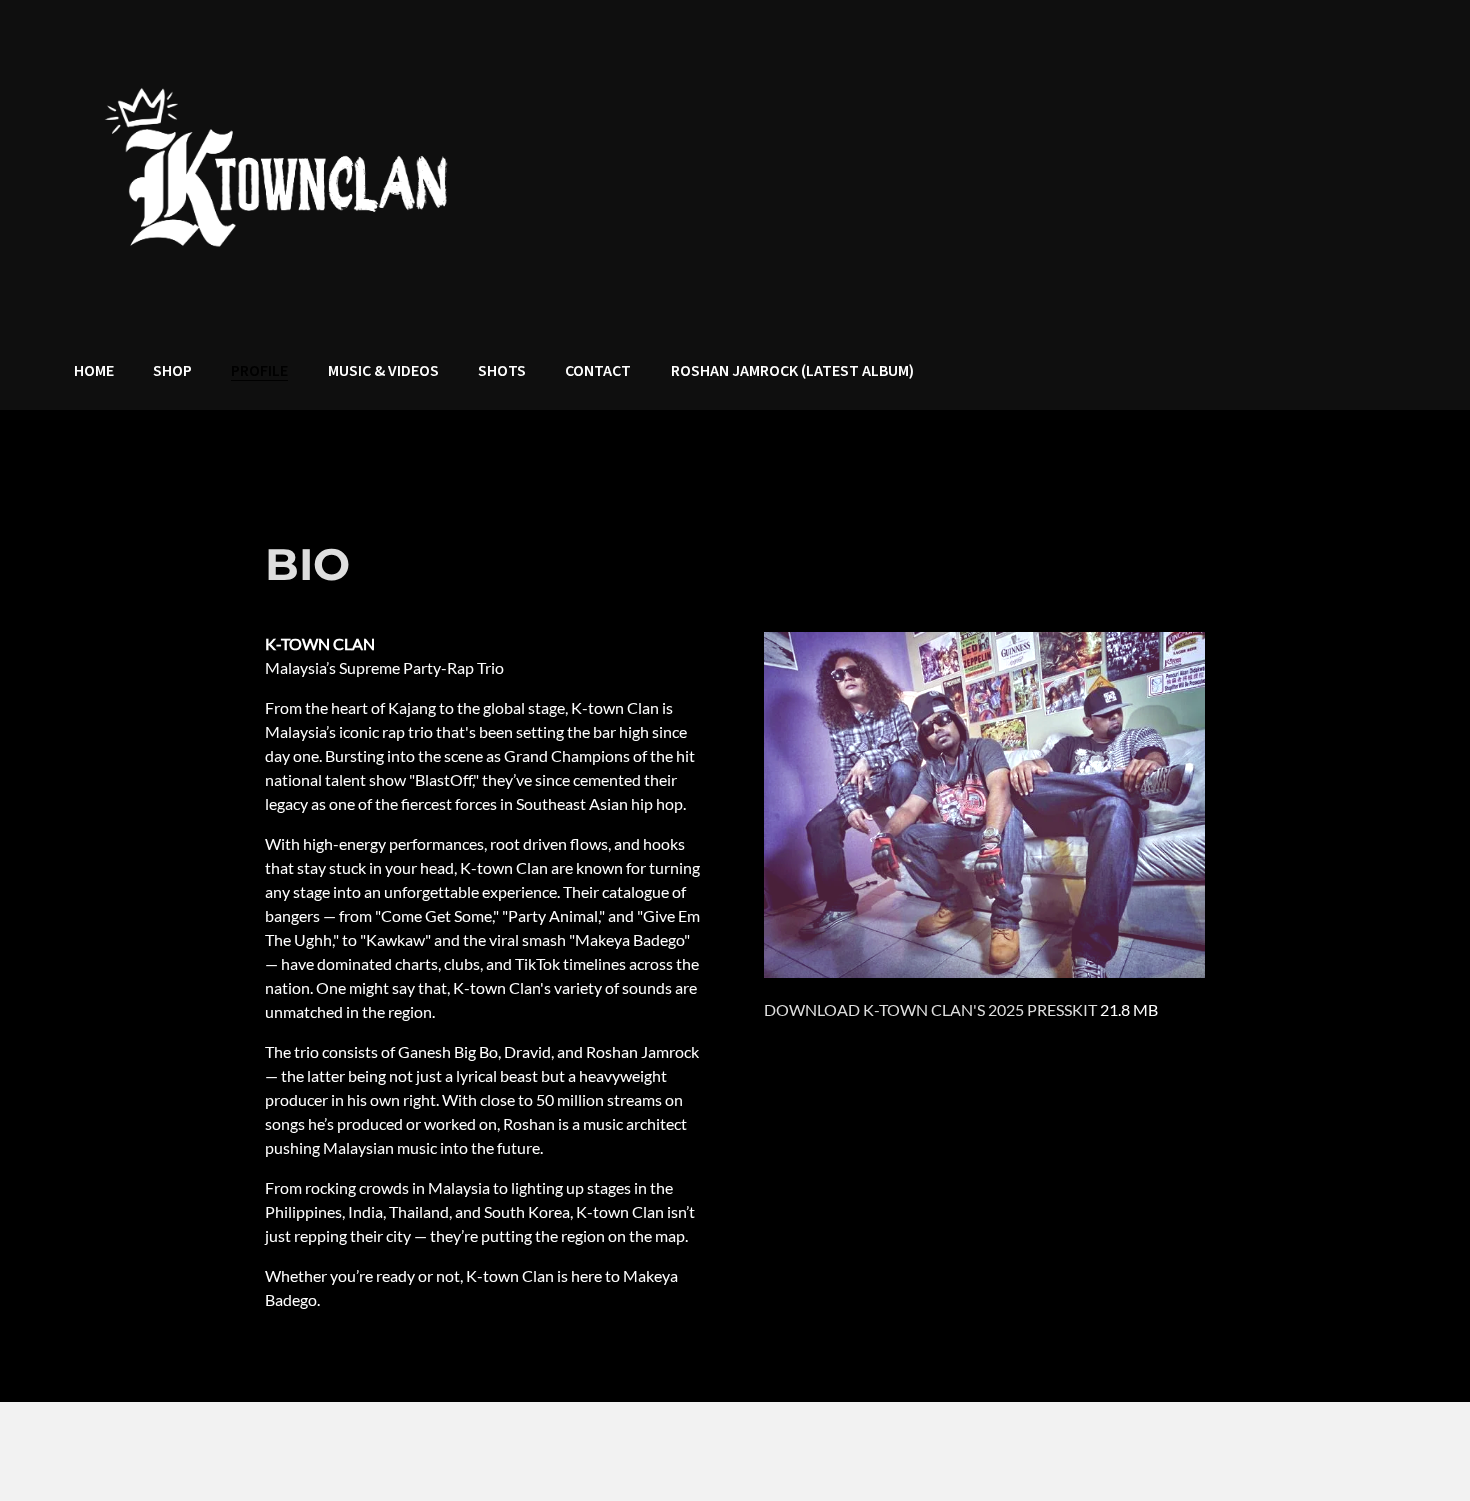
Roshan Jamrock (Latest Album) (792, 371)
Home (94, 371)
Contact (598, 371)
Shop (172, 371)
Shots (502, 371)
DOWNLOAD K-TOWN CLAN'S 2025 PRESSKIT (930, 1009)
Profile (259, 371)
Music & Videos (383, 371)
